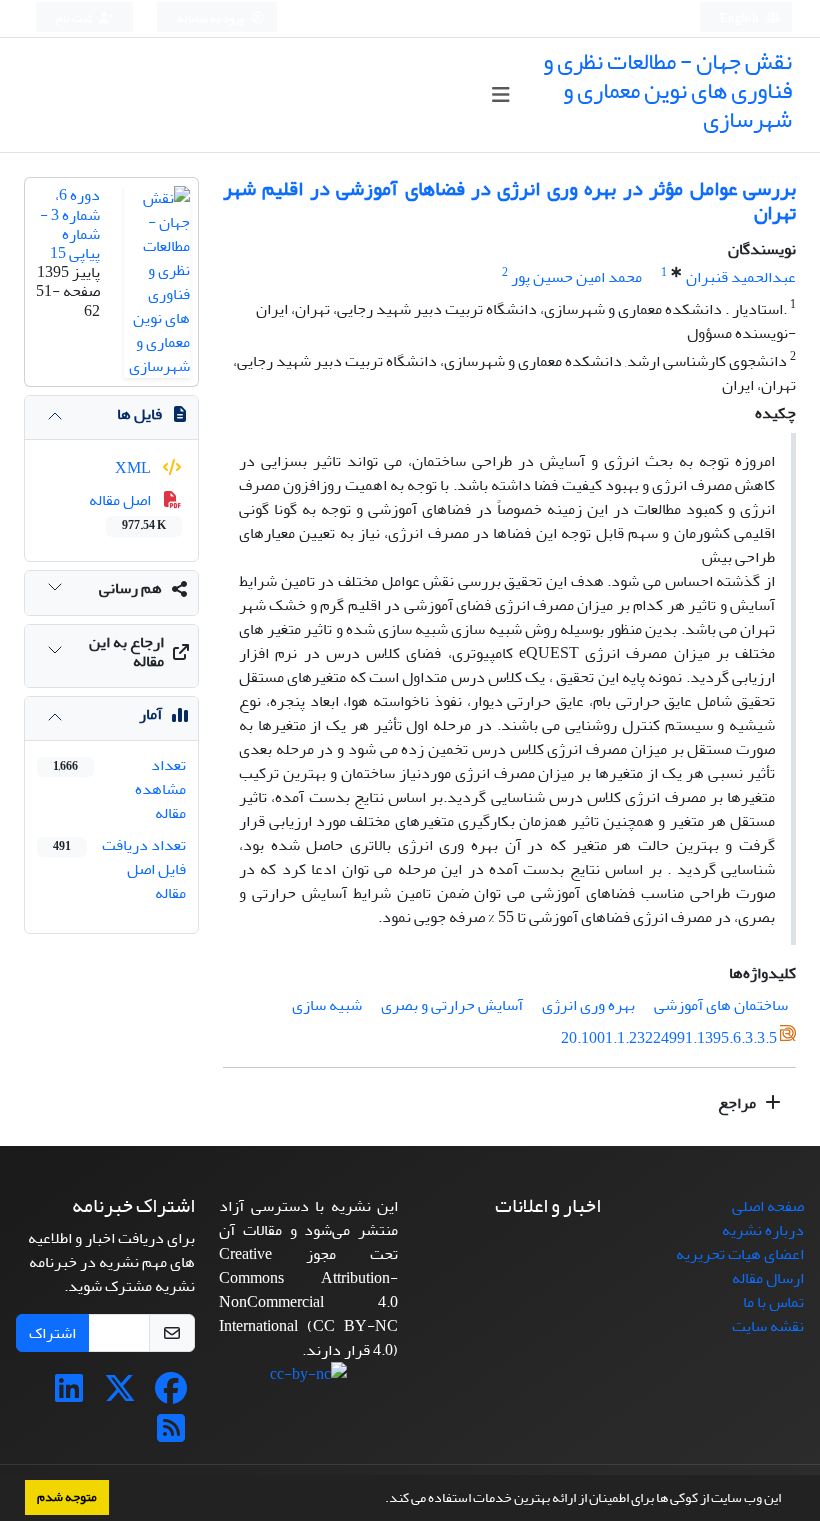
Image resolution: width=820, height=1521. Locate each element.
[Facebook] (171, 1395)
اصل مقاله (127, 511)
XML (134, 468)
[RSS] (171, 1435)
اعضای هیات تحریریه (740, 1254)
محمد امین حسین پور (576, 277)
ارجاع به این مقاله (126, 651)
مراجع (738, 1103)
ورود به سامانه (211, 18)
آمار (150, 714)
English (740, 18)
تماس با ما (773, 1302)
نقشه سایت (768, 1326)
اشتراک (52, 1333)
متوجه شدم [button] (67, 1497)
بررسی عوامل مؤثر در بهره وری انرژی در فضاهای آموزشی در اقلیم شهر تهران (509, 200)
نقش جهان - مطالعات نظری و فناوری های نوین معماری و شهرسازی (667, 90)
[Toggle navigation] (500, 95)
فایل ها (139, 414)
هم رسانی (130, 588)
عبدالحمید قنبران (741, 277)
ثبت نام (75, 18)
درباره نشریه (763, 1230)
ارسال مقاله (768, 1278)
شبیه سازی (327, 1005)
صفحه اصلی (768, 1206)
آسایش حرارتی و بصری (452, 1005)
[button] (380, 1500)
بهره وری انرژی (588, 1005)
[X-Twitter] (120, 1395)
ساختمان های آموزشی (721, 1005)
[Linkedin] (69, 1395)
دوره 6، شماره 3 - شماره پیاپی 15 (70, 224)
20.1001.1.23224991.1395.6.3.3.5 (669, 1039)
